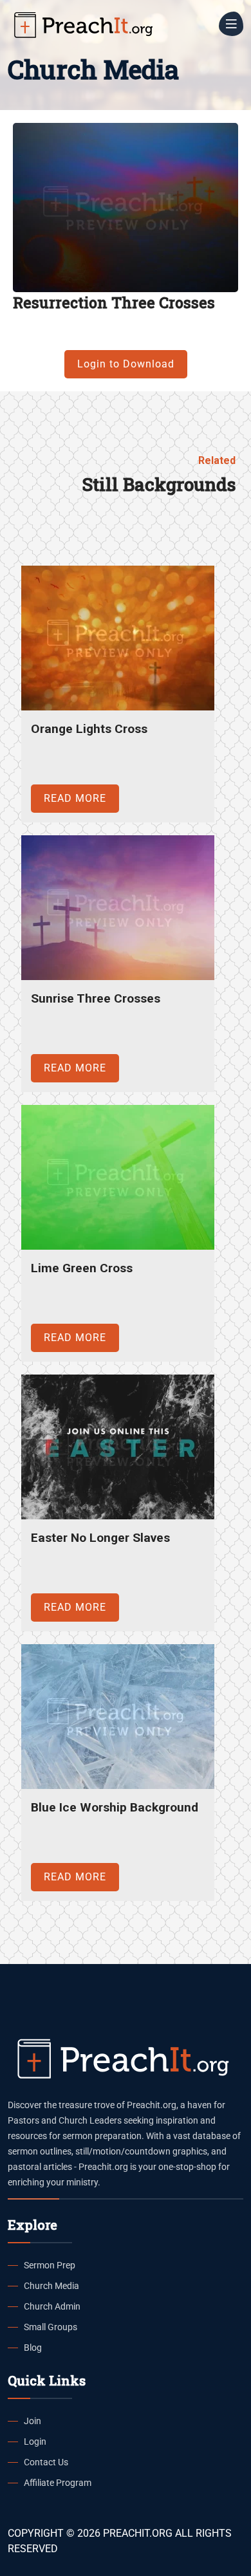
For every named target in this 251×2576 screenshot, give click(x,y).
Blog (33, 2348)
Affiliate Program (58, 2483)
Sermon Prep (50, 2265)
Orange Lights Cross (89, 729)
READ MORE (75, 798)
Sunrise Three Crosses (96, 998)
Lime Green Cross (82, 1268)
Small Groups (51, 2327)
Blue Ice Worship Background (115, 1807)
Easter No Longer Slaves (100, 1538)
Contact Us (46, 2462)
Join (33, 2421)
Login (35, 2442)
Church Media (51, 2286)
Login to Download (126, 364)
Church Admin (52, 2306)
